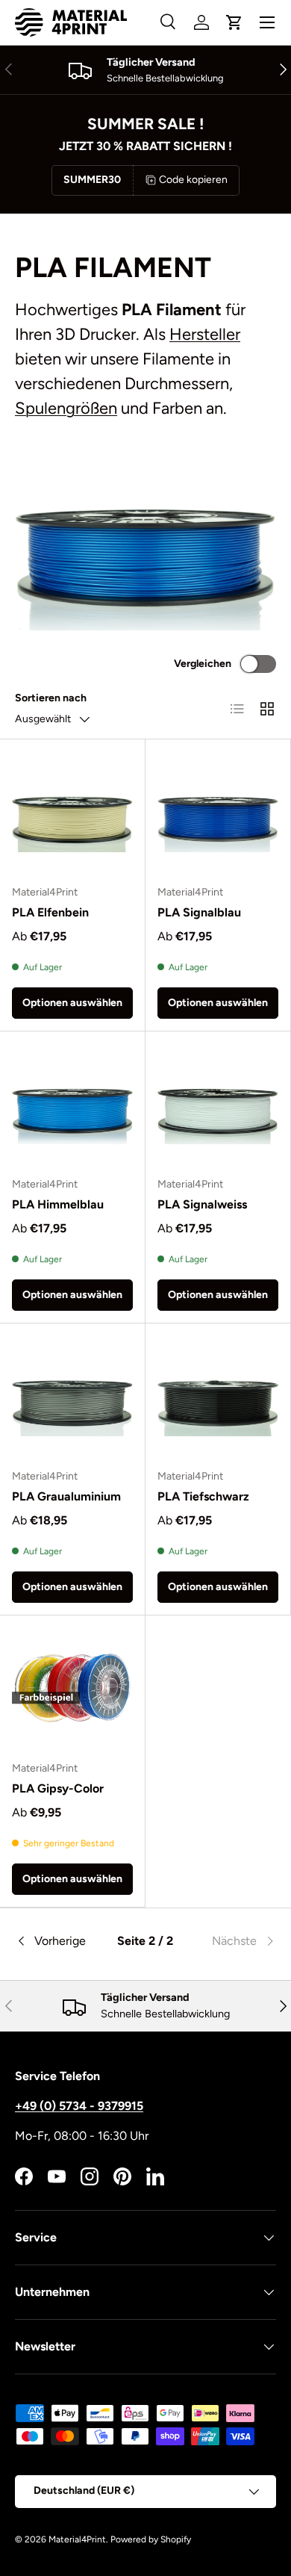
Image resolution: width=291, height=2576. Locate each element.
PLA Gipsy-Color (58, 1788)
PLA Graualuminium (66, 1496)
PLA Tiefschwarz (203, 1496)
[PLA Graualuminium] (72, 1396)
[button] (234, 22)
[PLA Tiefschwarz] (218, 1396)
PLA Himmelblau (58, 1204)
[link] (232, 1941)
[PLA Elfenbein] (72, 812)
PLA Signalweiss (202, 1204)
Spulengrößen (66, 408)
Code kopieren (193, 180)
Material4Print (77, 2539)
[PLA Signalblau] (218, 812)
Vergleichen (203, 664)
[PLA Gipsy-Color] (72, 1688)
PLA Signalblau (199, 912)
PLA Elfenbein (50, 912)
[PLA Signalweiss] (218, 1104)
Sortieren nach (51, 698)
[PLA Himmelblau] (72, 1104)
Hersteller (205, 334)
